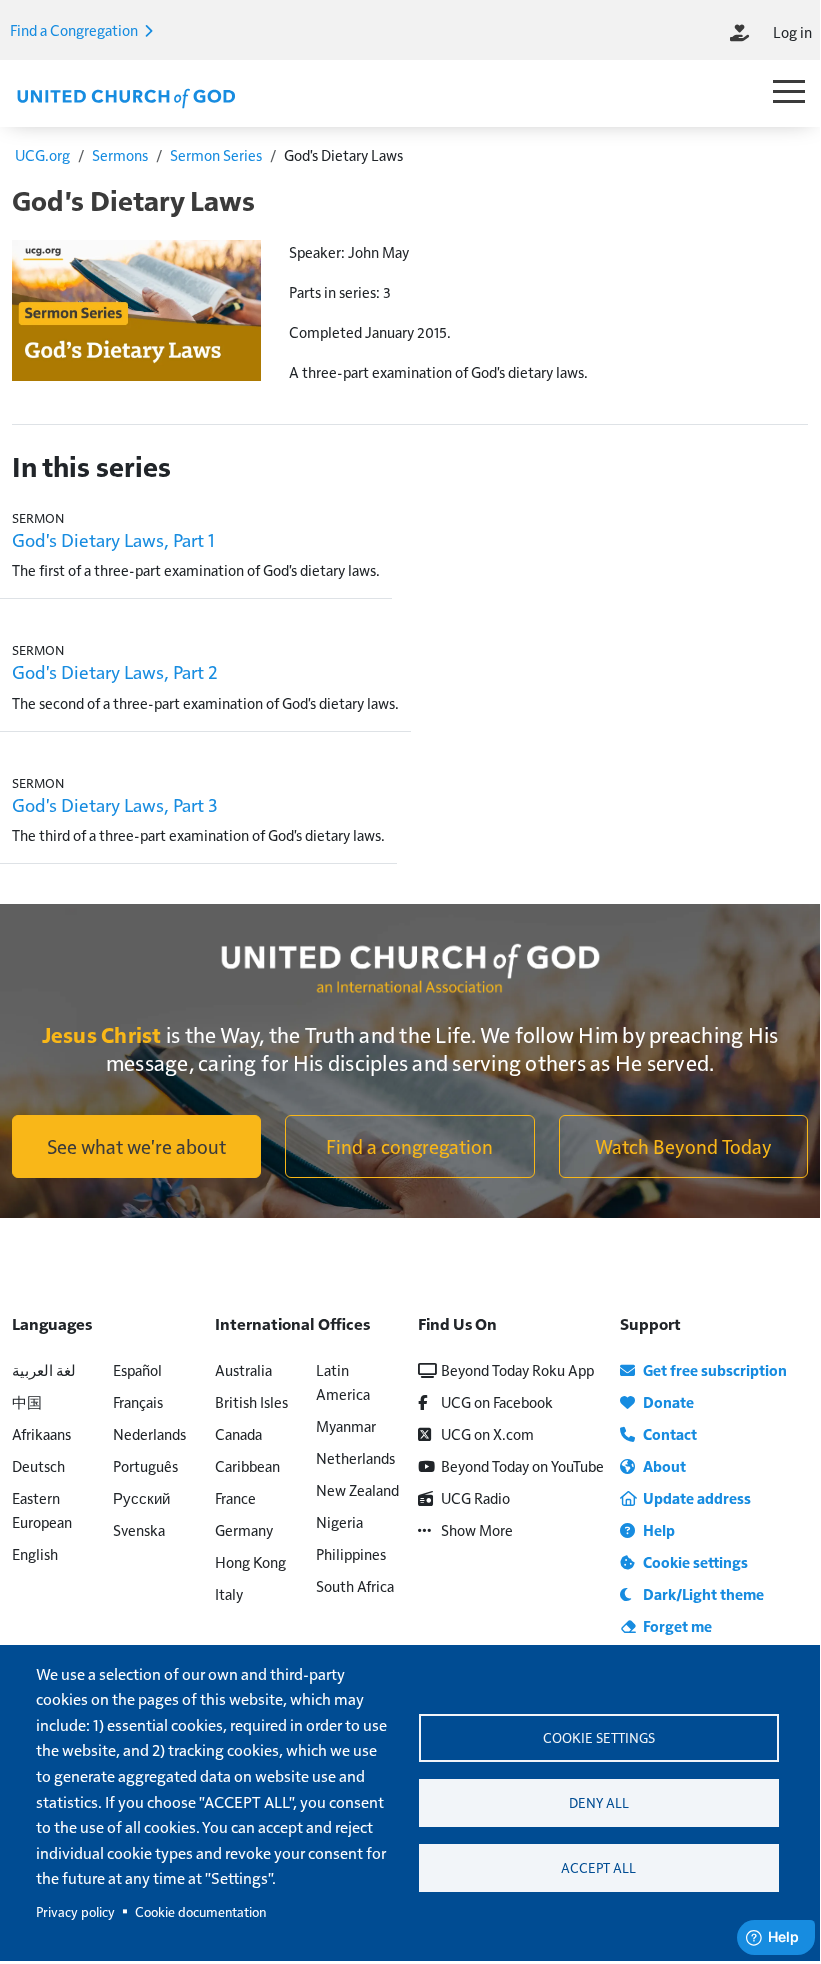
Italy (229, 1593)
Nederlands (149, 1433)
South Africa (355, 1585)
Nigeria (339, 1521)
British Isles (251, 1401)
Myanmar (346, 1425)
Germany (244, 1529)
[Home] (126, 96)
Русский (141, 1497)
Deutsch (38, 1465)
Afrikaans (41, 1433)
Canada (238, 1433)
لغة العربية (44, 1369)
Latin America (343, 1381)
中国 (27, 1401)
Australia (243, 1369)
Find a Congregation (75, 29)
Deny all (599, 1802)
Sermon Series (216, 154)
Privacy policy (75, 1911)
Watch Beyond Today (683, 1146)
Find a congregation (409, 1146)
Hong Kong (250, 1561)
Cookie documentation (200, 1911)
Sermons (120, 154)
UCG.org (42, 154)
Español (137, 1369)
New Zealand (357, 1489)
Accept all (598, 1867)
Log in (792, 31)
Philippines (351, 1553)
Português (145, 1465)
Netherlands (355, 1457)
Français (138, 1401)
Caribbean (247, 1465)
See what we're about (136, 1146)
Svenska (139, 1529)
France (235, 1497)
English (35, 1553)
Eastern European (42, 1509)
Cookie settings (599, 1737)
